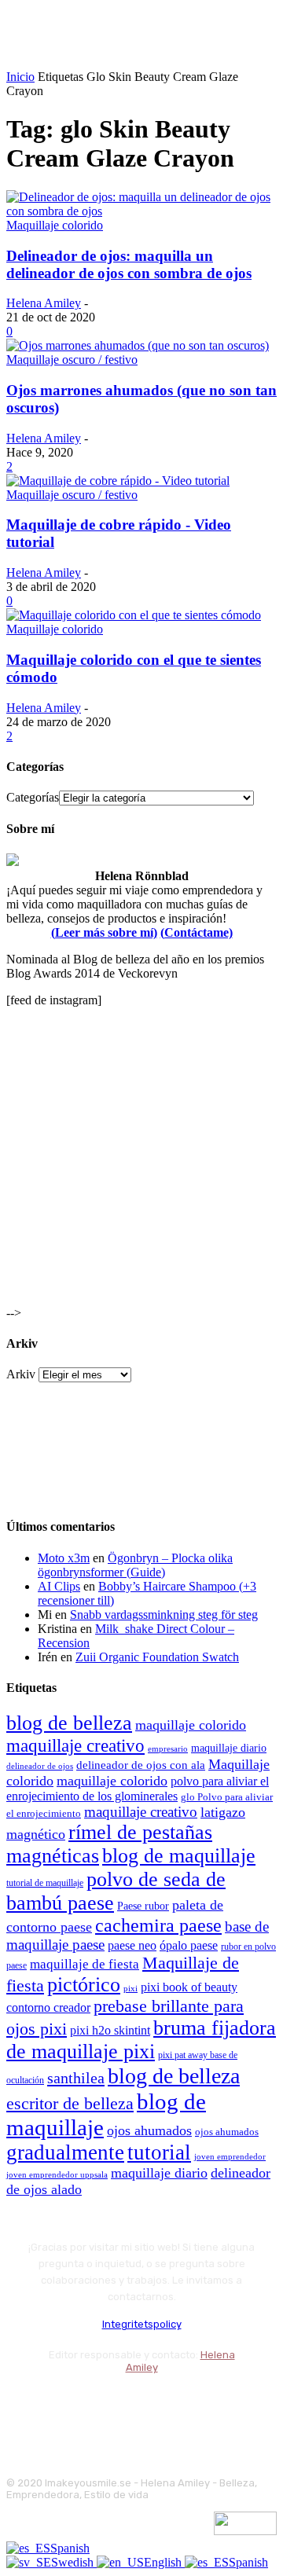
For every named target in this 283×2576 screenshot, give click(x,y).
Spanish (70, 2548)
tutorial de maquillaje (45, 1883)
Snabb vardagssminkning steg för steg (164, 1615)
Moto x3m (64, 1558)
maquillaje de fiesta (85, 1964)
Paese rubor (143, 1906)
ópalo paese (189, 1945)
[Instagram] (63, 2406)
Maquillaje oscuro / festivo (72, 360)
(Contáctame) (197, 932)
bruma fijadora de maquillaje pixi (141, 2040)
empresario (168, 1749)
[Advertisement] (141, 1161)
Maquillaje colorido (55, 225)
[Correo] (105, 2406)
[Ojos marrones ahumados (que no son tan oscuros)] (138, 345)
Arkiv (21, 1374)
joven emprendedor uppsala (57, 2175)
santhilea (76, 2078)
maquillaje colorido (191, 1725)
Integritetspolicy (142, 2324)
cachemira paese (158, 1925)
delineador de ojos (40, 1766)
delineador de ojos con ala (141, 1765)
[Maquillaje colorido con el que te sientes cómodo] (134, 615)
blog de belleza (69, 1723)
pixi (130, 1988)
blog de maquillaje (179, 1856)
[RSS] (147, 2406)
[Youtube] (189, 2406)
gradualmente (65, 2152)
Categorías (33, 797)
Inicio (20, 77)
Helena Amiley (44, 303)
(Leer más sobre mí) (104, 932)
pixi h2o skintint (110, 2030)
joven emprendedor (230, 2156)
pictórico (84, 1985)
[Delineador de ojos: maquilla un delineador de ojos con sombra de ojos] (141, 211)
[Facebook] (22, 2406)
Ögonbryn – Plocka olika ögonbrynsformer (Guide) (135, 1565)
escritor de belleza (70, 2103)
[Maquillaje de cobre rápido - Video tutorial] (118, 481)
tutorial (159, 2152)
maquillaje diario (229, 1748)
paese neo (132, 1945)
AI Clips (59, 1586)
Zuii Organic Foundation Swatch (157, 1657)
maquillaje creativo (75, 1745)
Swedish (74, 2562)
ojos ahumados (149, 2130)
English (164, 2562)
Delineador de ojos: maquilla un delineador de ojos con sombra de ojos (129, 264)
